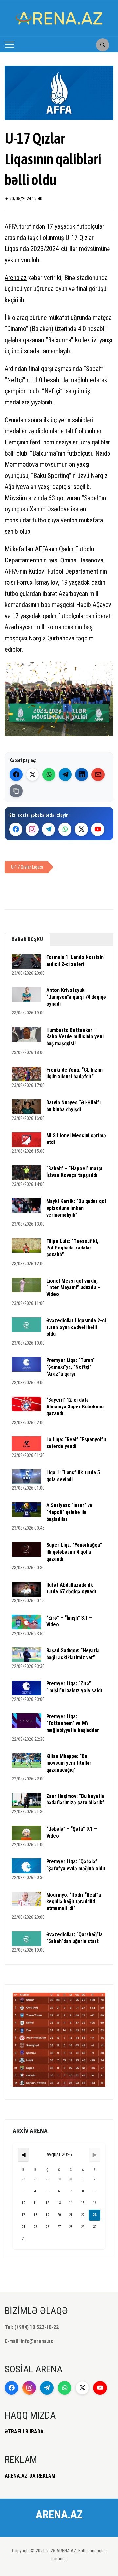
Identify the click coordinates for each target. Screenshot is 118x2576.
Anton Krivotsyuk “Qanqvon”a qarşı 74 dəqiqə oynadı (76, 997)
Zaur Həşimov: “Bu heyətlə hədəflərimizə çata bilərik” (75, 1799)
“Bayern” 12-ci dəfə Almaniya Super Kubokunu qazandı (75, 1407)
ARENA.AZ (59, 2514)
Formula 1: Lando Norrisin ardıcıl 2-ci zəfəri (75, 961)
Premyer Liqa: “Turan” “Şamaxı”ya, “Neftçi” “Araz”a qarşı (70, 1367)
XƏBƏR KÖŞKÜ (28, 939)
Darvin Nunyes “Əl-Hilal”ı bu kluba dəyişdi (73, 1106)
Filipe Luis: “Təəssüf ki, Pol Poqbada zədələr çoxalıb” (72, 1248)
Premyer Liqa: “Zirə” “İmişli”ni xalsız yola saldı (74, 1687)
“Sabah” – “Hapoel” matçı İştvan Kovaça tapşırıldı (74, 1172)
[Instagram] (32, 829)
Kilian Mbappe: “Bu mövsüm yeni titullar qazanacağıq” (69, 1763)
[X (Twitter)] (32, 775)
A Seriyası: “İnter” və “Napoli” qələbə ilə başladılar (69, 1512)
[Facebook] (16, 775)
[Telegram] (65, 775)
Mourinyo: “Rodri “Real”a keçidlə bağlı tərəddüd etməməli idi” (74, 1902)
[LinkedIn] (82, 775)
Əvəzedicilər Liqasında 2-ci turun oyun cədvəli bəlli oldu (76, 1327)
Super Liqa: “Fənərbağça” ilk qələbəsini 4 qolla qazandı (74, 1552)
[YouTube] (98, 829)
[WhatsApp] (49, 775)
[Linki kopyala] (16, 791)
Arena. (13, 278)
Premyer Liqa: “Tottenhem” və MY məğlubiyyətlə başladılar (73, 1723)
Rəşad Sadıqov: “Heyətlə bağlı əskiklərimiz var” (73, 1654)
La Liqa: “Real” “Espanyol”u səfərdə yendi (76, 1443)
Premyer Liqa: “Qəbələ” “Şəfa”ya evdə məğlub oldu (76, 1865)
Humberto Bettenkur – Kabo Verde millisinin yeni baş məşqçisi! (75, 1037)
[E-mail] (98, 775)
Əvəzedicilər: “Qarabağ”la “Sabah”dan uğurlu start (74, 1938)
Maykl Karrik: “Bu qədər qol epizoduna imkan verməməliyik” (76, 1208)
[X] (81, 829)
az (24, 278)
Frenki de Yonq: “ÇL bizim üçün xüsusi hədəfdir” (74, 1073)
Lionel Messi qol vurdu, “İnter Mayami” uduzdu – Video (73, 1288)
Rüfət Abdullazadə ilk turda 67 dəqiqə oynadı (71, 1588)
